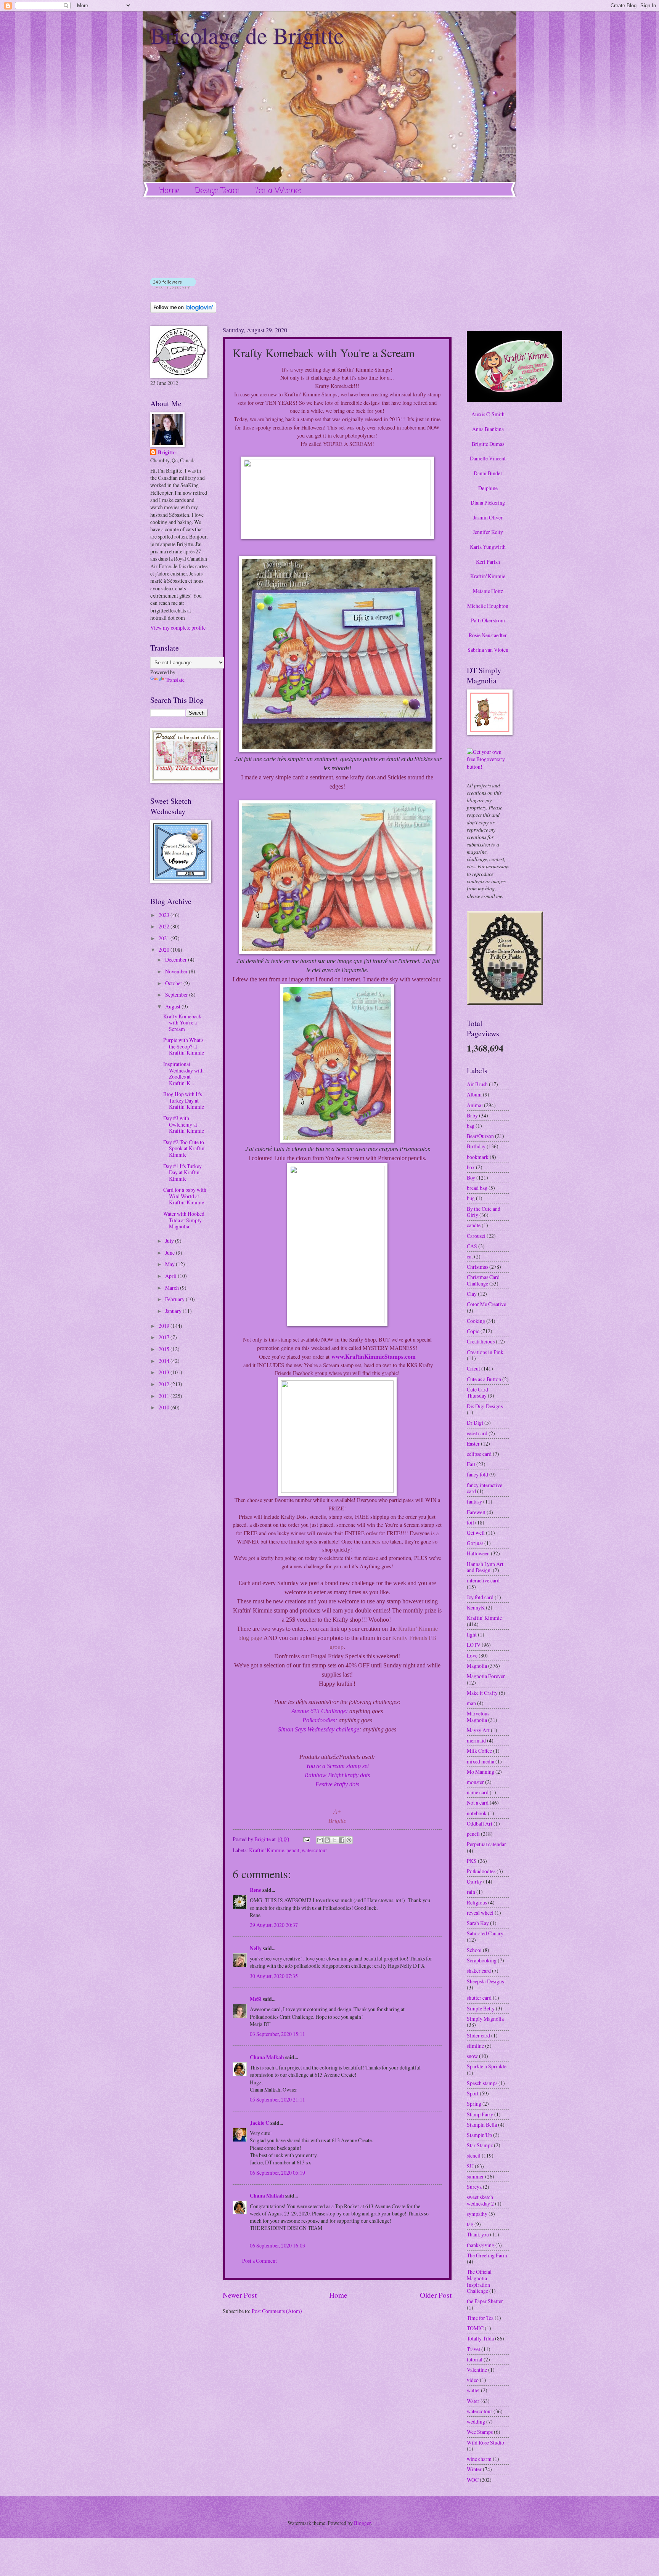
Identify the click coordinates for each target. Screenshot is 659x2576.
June (170, 1253)
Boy (471, 1177)
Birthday (476, 1146)
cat (470, 1256)
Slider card (478, 2035)
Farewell (476, 1512)
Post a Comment (260, 2261)
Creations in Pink (485, 1352)
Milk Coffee (479, 1751)
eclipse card (479, 1454)
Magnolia (477, 1666)
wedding (476, 2421)
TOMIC (475, 2328)
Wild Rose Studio (485, 2442)
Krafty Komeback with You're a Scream (182, 1023)
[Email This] (320, 1840)
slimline (475, 2046)
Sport (473, 2093)
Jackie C (260, 2123)
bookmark (478, 1157)
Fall (471, 1464)
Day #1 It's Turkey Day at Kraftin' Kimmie (182, 1172)
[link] (374, 1356)
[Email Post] (306, 1839)
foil (470, 1522)
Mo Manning (481, 1772)
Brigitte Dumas (488, 444)
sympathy (477, 2214)
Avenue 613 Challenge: (320, 1711)
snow (472, 2056)
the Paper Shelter (485, 2301)
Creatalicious (481, 1341)
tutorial (475, 2359)
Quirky (474, 1881)
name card (478, 1792)
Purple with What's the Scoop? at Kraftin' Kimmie (184, 1046)
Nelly (256, 1948)
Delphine (488, 488)
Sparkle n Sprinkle (487, 2066)
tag (470, 2224)
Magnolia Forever (486, 1676)
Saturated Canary (485, 1933)
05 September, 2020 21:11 (277, 2099)
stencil (474, 2155)
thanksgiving (481, 2245)
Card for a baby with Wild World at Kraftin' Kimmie (185, 1196)
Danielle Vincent (488, 458)
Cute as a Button (484, 1379)
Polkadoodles (481, 1871)
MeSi (256, 1999)
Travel (473, 2349)
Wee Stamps (480, 2432)
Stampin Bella (482, 2125)
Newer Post (240, 2295)
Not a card (478, 1803)
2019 (165, 1326)
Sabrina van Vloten (488, 650)
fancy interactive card (485, 1488)
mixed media (481, 1761)
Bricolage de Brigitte (247, 35)
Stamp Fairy (480, 2114)
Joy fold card (480, 1597)
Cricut (473, 1368)
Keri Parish (488, 562)
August (173, 1006)
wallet (473, 2390)
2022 (165, 926)
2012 (165, 1384)
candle (474, 1225)
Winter (474, 2469)
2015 (165, 1349)
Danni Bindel (488, 473)
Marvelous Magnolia (478, 1717)
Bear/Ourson (480, 1136)
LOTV (474, 1645)
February (175, 1299)
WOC (473, 2480)
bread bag (477, 1188)
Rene (256, 1890)
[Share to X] (334, 1840)
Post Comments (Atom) (277, 2311)
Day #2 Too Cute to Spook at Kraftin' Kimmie (184, 1148)
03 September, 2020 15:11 (277, 2034)
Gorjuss (475, 1543)
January (174, 1311)
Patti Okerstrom (488, 620)
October (174, 983)
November (177, 971)
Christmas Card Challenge (483, 1280)
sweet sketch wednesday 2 (480, 2200)
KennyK (476, 1607)
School (474, 1950)
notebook (477, 1813)
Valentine (477, 2370)
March (173, 1288)
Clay (472, 1294)
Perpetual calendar (486, 1844)
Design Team (217, 191)
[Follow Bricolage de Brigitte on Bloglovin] (173, 286)
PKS (472, 1861)
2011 (165, 1396)
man (471, 1703)
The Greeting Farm (487, 2255)
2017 (165, 1337)
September (177, 995)
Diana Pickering (488, 503)
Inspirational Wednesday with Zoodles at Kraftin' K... (183, 1073)
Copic (473, 1331)
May (170, 1264)
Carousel (476, 1236)
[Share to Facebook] (342, 1840)
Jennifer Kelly (488, 532)
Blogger (362, 2523)
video (473, 2380)
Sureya (474, 2187)
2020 (165, 950)
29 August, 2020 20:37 (274, 1925)
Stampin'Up (479, 2135)
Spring (474, 2104)
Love (472, 1655)
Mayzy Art (478, 1730)
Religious (477, 1902)
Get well (476, 1533)
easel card (477, 1433)
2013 (165, 1372)
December (177, 959)
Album (474, 1094)
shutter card (479, 1998)
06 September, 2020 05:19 (277, 2173)
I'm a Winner (279, 191)
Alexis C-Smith (488, 414)
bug (471, 1198)
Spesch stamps (482, 2083)
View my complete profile (178, 628)
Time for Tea (480, 2318)
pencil (293, 1850)
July (170, 1241)
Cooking (476, 1321)
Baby (472, 1115)
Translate (175, 680)
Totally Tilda (480, 2338)
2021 (165, 938)
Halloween (478, 1553)
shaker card (479, 1971)
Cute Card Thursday (477, 1393)
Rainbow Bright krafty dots (337, 1775)
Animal (475, 1105)
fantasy (474, 1501)
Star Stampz (480, 2145)
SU (470, 2166)
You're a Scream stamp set (337, 1766)
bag (471, 1126)
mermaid (476, 1740)
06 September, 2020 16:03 (277, 2245)
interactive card (483, 1580)
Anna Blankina (488, 429)
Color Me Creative (486, 1304)
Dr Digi (475, 1423)
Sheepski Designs (485, 1981)
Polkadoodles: (320, 1720)
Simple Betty (481, 2008)
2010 (165, 1407)
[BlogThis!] (327, 1840)
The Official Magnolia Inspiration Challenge (479, 2281)
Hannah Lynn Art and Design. (485, 1567)
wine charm (479, 2459)
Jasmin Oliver (488, 517)
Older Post (436, 2295)
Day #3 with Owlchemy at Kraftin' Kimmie (184, 1124)
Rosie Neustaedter (488, 635)
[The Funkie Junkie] (505, 1003)
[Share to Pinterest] (349, 1840)
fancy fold (477, 1474)
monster (475, 1782)
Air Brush (477, 1084)
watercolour (314, 1850)
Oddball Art (480, 1823)
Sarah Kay (478, 1923)
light (472, 1634)
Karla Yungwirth (488, 547)
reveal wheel (480, 1913)
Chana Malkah (267, 2057)
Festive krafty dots (337, 1784)
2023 (165, 915)
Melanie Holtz (488, 591)
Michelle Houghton (488, 606)
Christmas (477, 1267)
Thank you (478, 2234)
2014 (165, 1361)
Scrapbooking (482, 1960)
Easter (473, 1443)
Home (170, 191)
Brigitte (167, 453)
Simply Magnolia (485, 2019)
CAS (472, 1246)
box (471, 1167)
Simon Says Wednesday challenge (319, 1729)
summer (475, 2176)
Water (473, 2401)
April (171, 1276)
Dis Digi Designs (485, 1406)
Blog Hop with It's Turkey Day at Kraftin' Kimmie (184, 1100)
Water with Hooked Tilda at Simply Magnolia (184, 1220)
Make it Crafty (482, 1693)
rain (471, 1892)
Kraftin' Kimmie (267, 1850)
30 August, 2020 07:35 (274, 1976)
